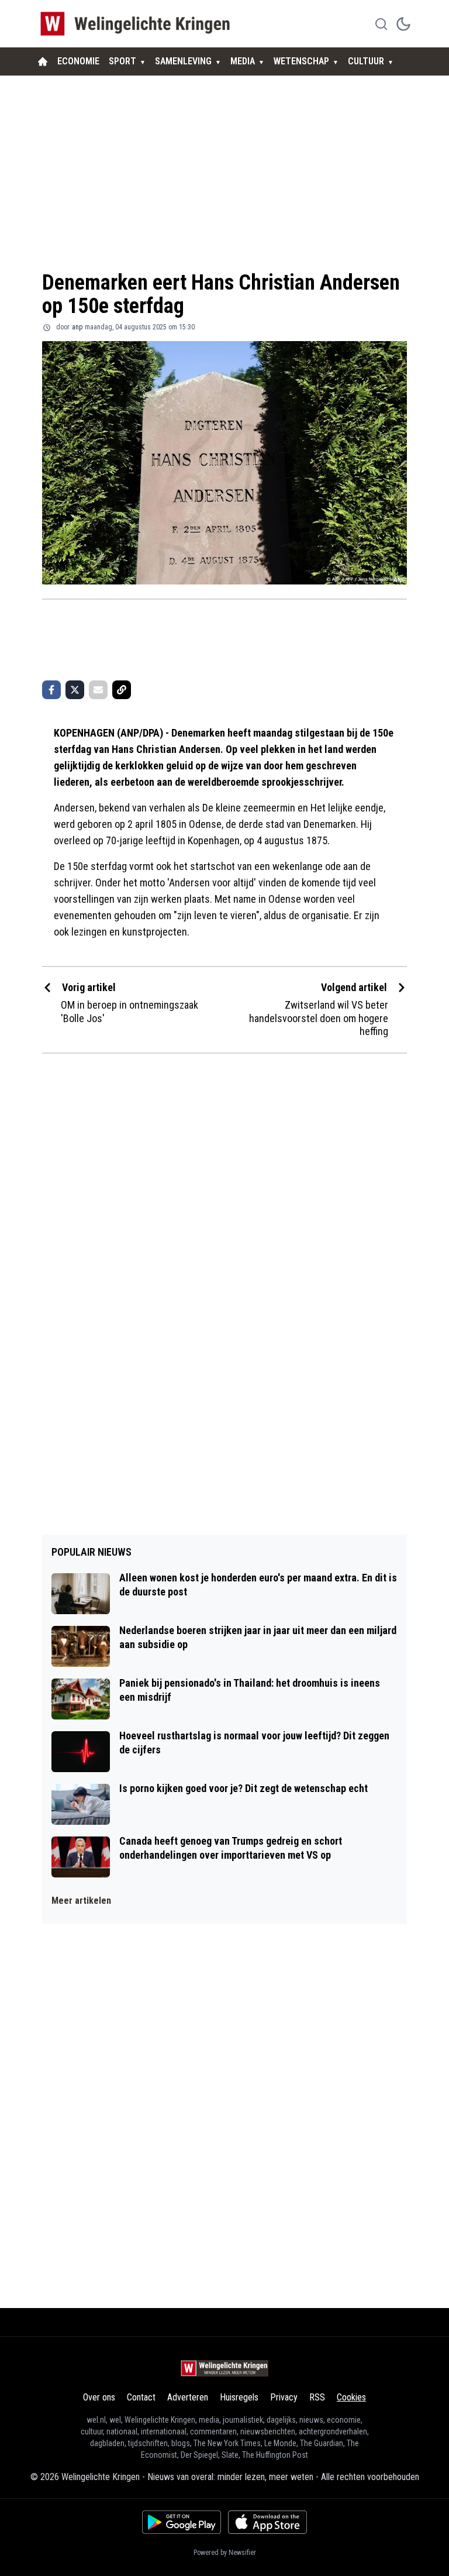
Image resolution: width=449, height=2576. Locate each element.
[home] (43, 61)
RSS (317, 2397)
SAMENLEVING (183, 61)
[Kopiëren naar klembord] (122, 690)
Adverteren (188, 2397)
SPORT (122, 61)
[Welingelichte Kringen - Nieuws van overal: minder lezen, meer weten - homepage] (138, 24)
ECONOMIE (78, 61)
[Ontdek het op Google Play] (182, 2522)
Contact (141, 2397)
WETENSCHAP (301, 61)
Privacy (284, 2397)
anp (77, 327)
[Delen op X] (75, 690)
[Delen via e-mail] (98, 690)
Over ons (99, 2397)
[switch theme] (403, 24)
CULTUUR (366, 61)
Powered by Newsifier (225, 2553)
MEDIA (243, 61)
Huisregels (239, 2397)
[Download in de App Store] (267, 2522)
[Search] (381, 24)
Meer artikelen (81, 1901)
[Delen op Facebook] (51, 690)
